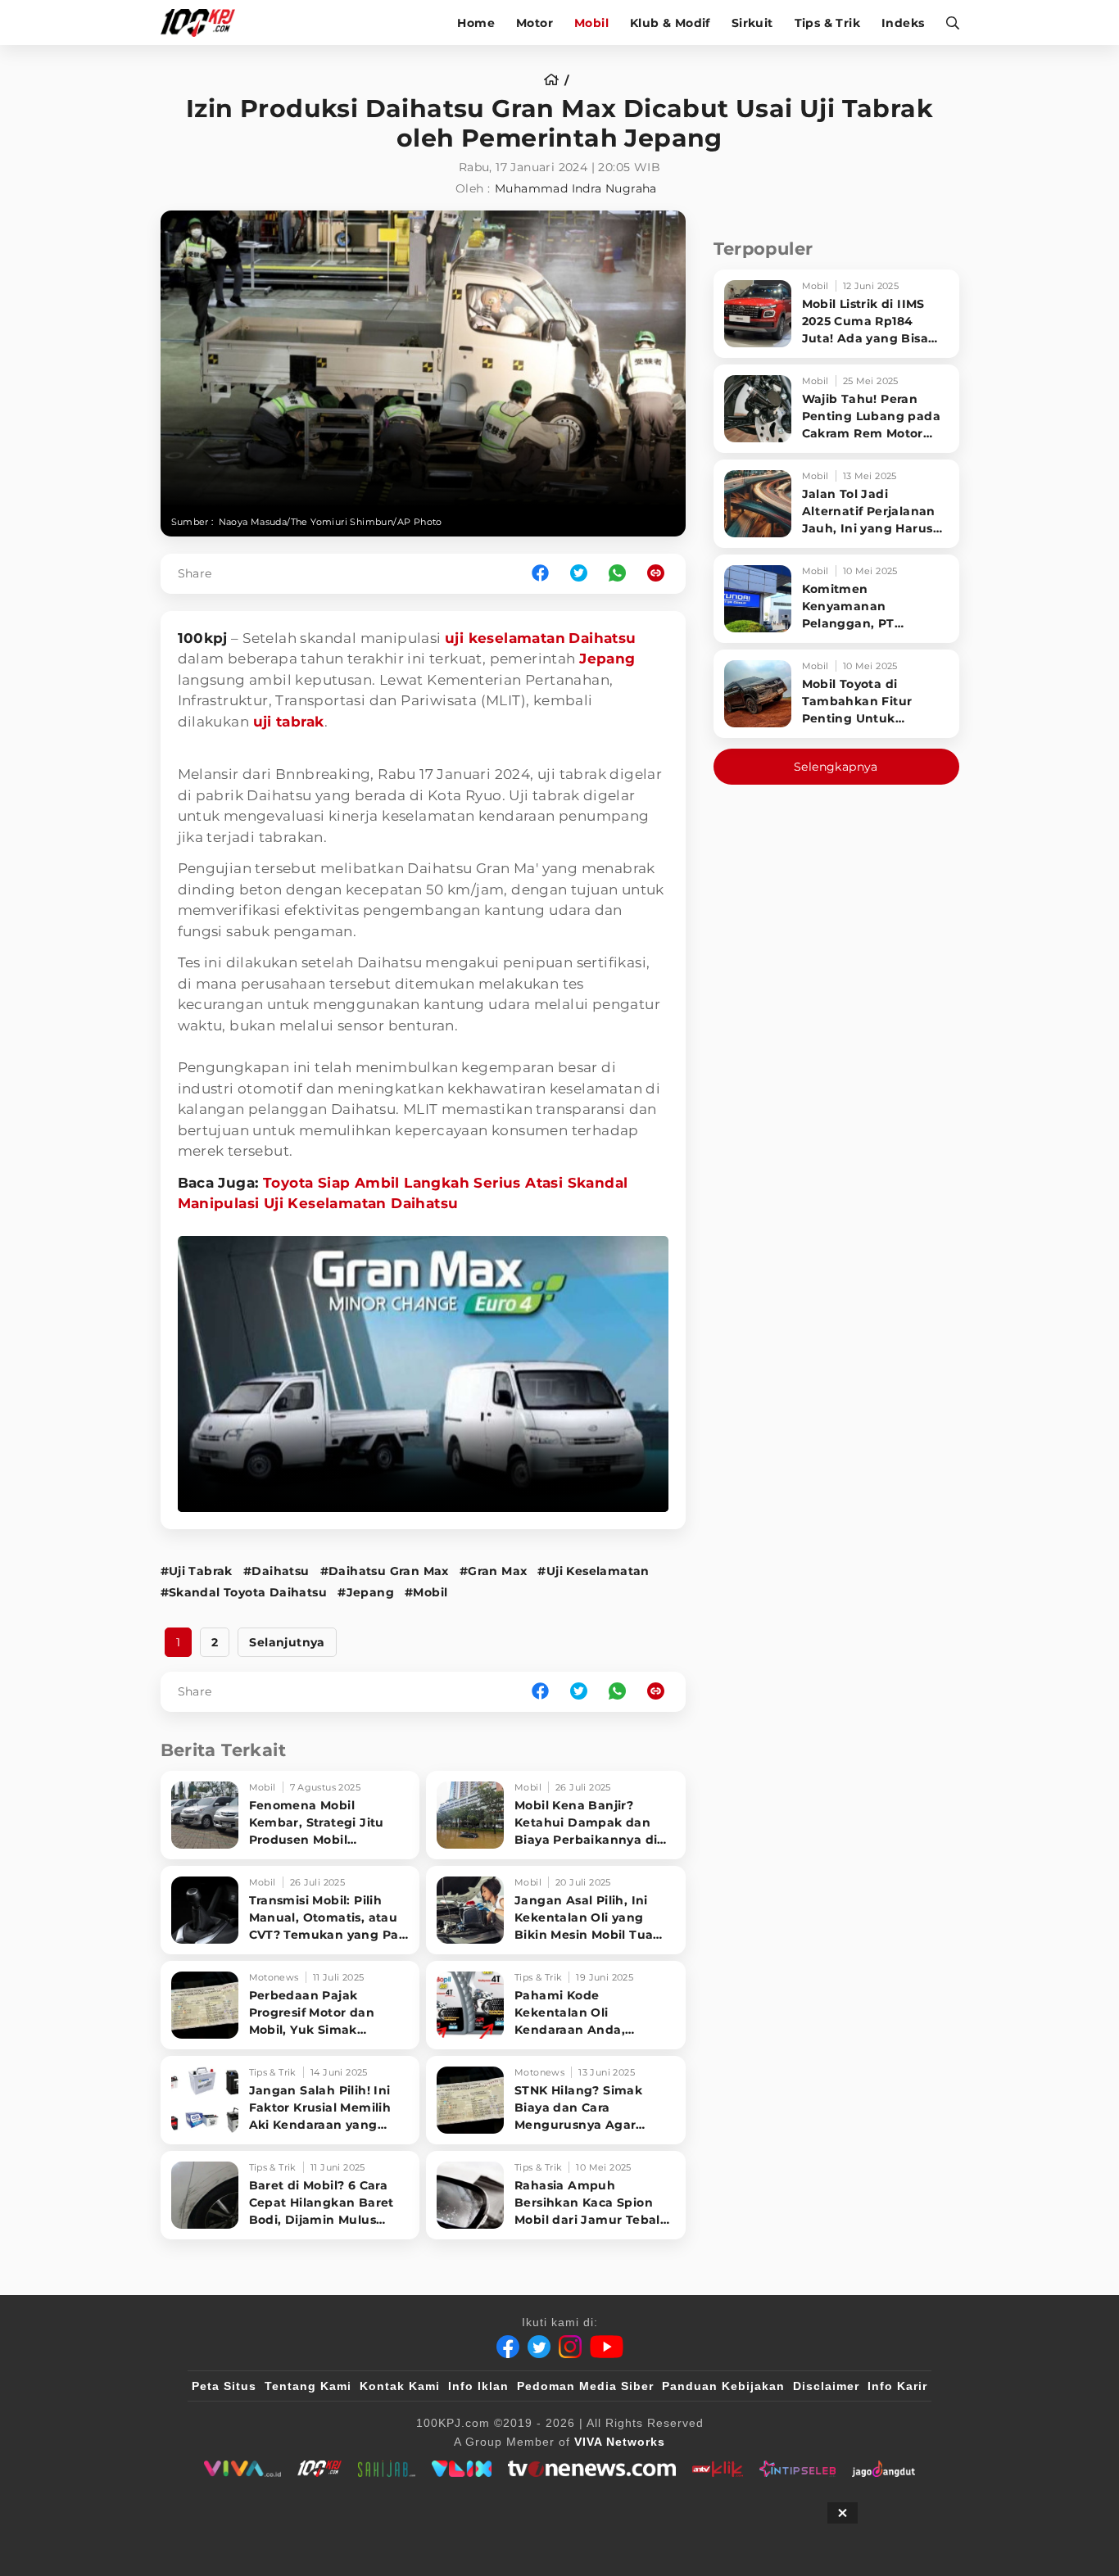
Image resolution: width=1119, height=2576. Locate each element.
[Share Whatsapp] (617, 574)
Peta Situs (224, 2386)
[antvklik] (717, 2469)
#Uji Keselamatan (593, 1571)
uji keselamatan (505, 638)
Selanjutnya (287, 1642)
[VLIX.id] (462, 2469)
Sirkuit (752, 23)
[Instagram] (570, 2347)
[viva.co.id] (242, 2469)
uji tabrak (289, 722)
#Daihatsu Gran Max (385, 1571)
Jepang (607, 659)
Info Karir (897, 2386)
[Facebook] (508, 2347)
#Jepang (366, 1592)
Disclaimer (826, 2386)
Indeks (903, 23)
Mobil (591, 23)
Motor (535, 23)
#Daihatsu (276, 1571)
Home (476, 23)
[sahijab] (387, 2469)
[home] (557, 80)
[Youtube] (607, 2347)
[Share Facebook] (540, 574)
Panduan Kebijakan (723, 2386)
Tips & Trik (827, 23)
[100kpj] (319, 2469)
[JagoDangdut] (883, 2469)
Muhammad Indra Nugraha (576, 188)
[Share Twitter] (579, 574)
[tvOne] (592, 2469)
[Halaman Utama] (204, 23)
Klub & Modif (670, 23)
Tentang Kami (308, 2386)
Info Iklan (478, 2386)
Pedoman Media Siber (585, 2386)
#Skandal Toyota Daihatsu (244, 1592)
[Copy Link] (661, 574)
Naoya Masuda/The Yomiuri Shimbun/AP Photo (331, 522)
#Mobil (426, 1592)
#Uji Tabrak (197, 1571)
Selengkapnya (836, 767)
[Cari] (947, 23)
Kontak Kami (400, 2386)
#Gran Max (494, 1571)
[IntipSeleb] (797, 2469)
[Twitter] (539, 2347)
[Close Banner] (843, 2513)
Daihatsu (602, 638)
